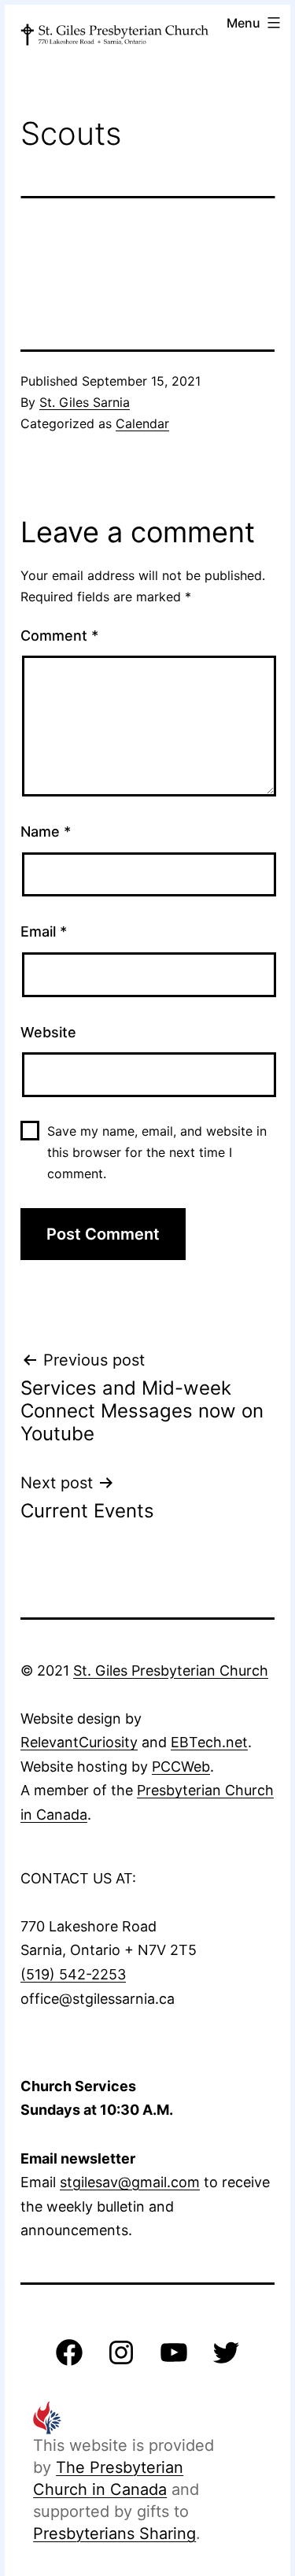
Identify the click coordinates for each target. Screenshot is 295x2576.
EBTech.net (209, 1742)
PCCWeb (181, 1767)
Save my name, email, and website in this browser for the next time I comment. (157, 1152)
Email (44, 931)
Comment (59, 636)
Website (48, 1032)
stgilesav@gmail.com (130, 2182)
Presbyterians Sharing (114, 2533)
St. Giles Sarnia (85, 402)
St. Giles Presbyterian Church (171, 1671)
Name (46, 832)
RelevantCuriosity (79, 1742)
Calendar (142, 423)
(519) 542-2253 (73, 1974)
